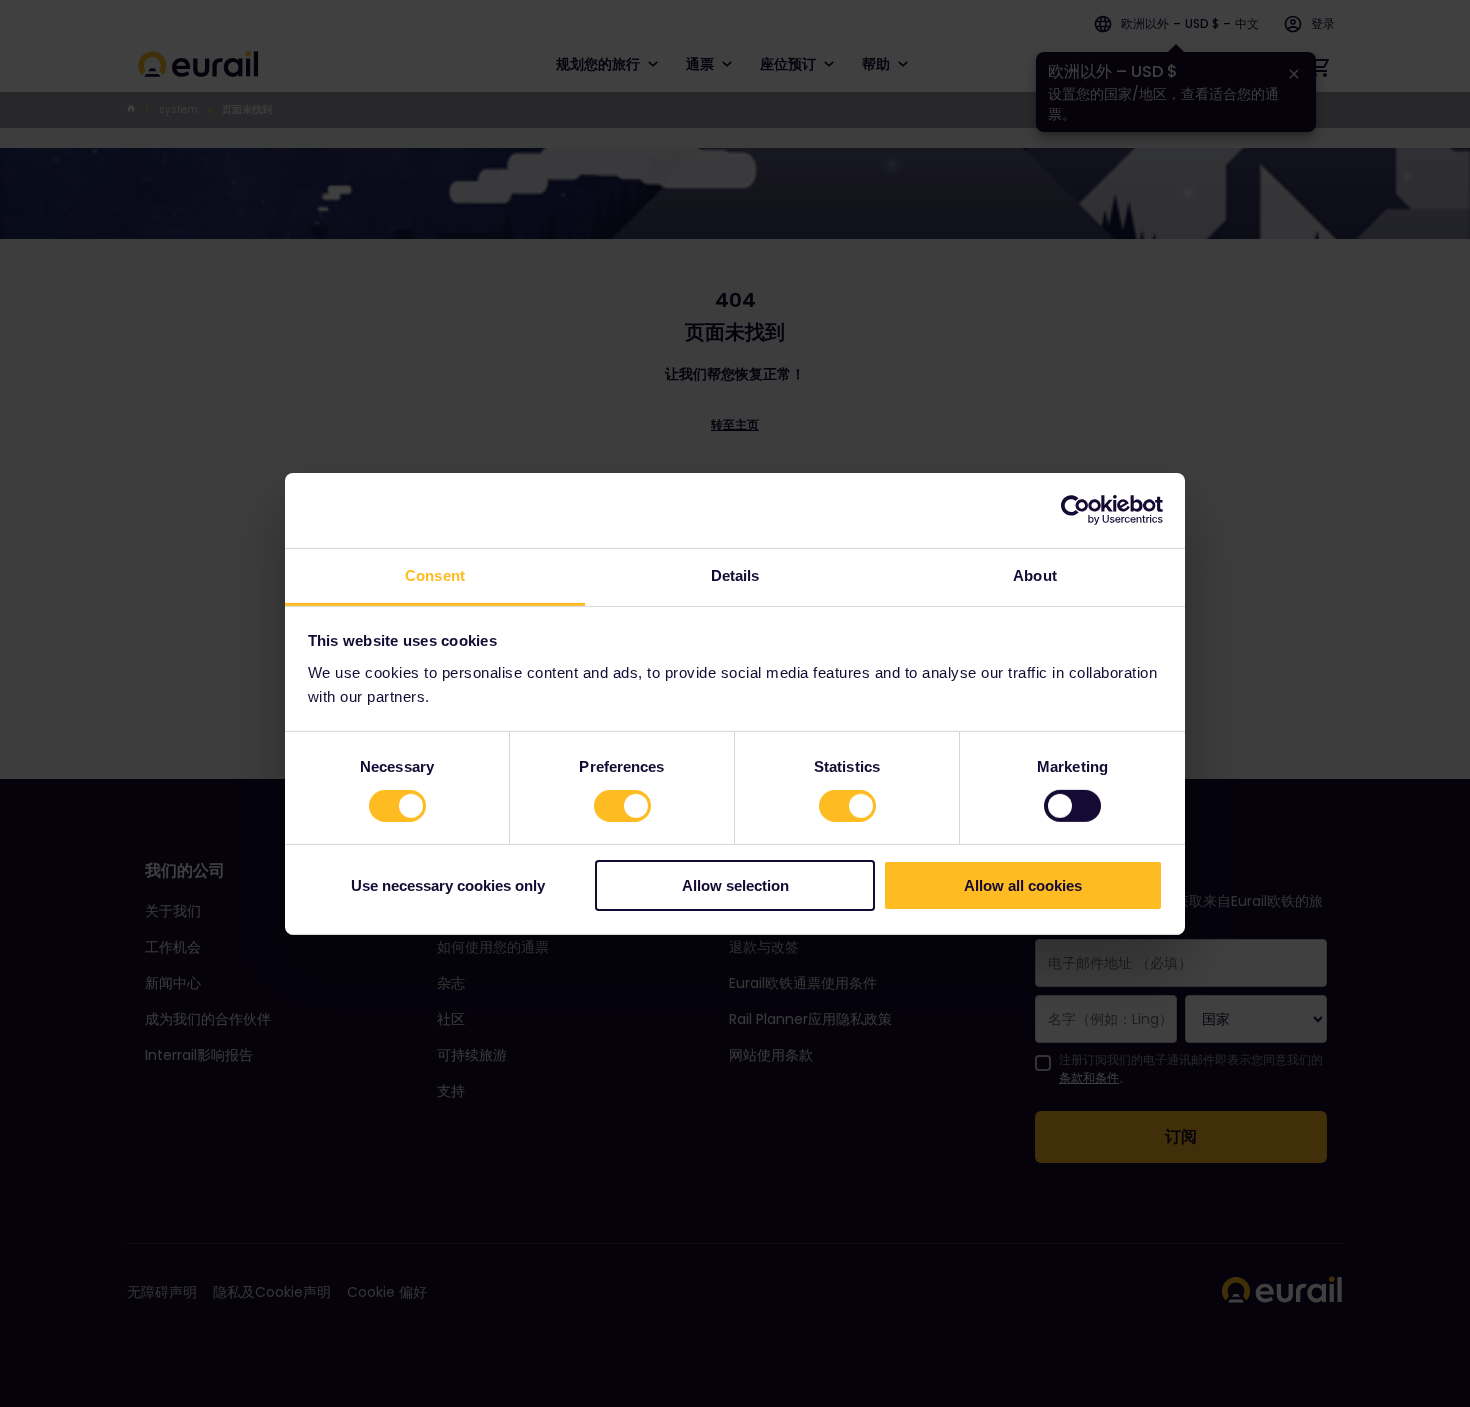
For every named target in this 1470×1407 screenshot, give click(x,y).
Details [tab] (735, 574)
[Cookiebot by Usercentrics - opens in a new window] (1075, 510)
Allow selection (735, 885)
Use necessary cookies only (448, 885)
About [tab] (1035, 574)
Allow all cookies (1023, 885)
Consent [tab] (435, 574)
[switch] (622, 806)
